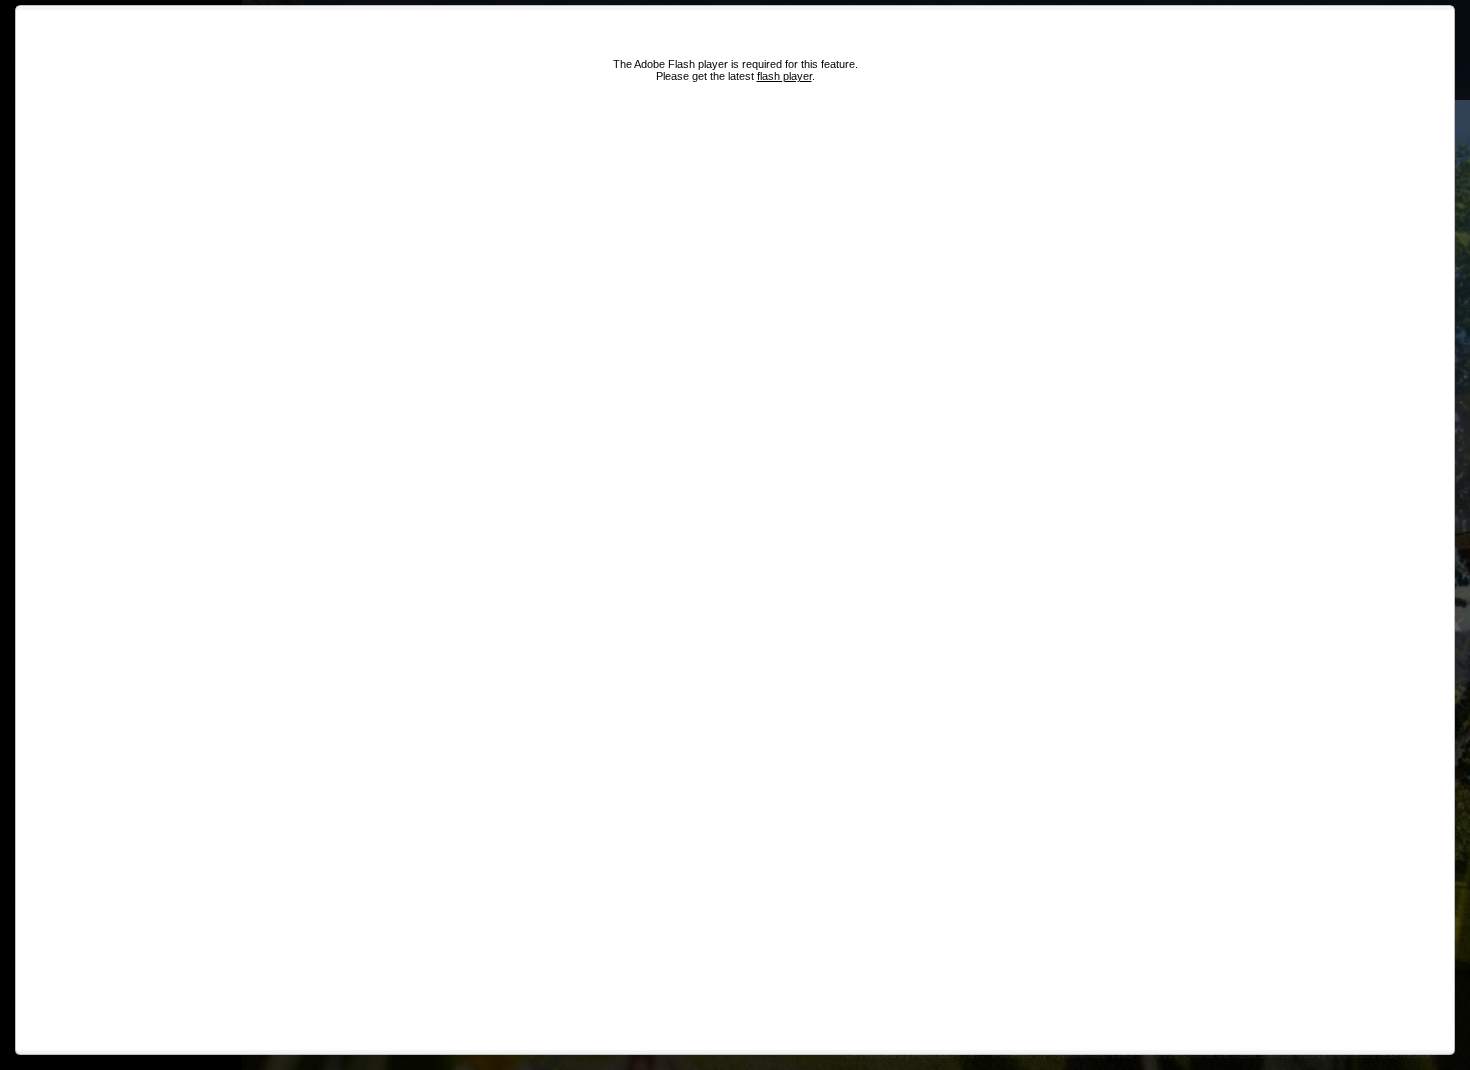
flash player (784, 76)
